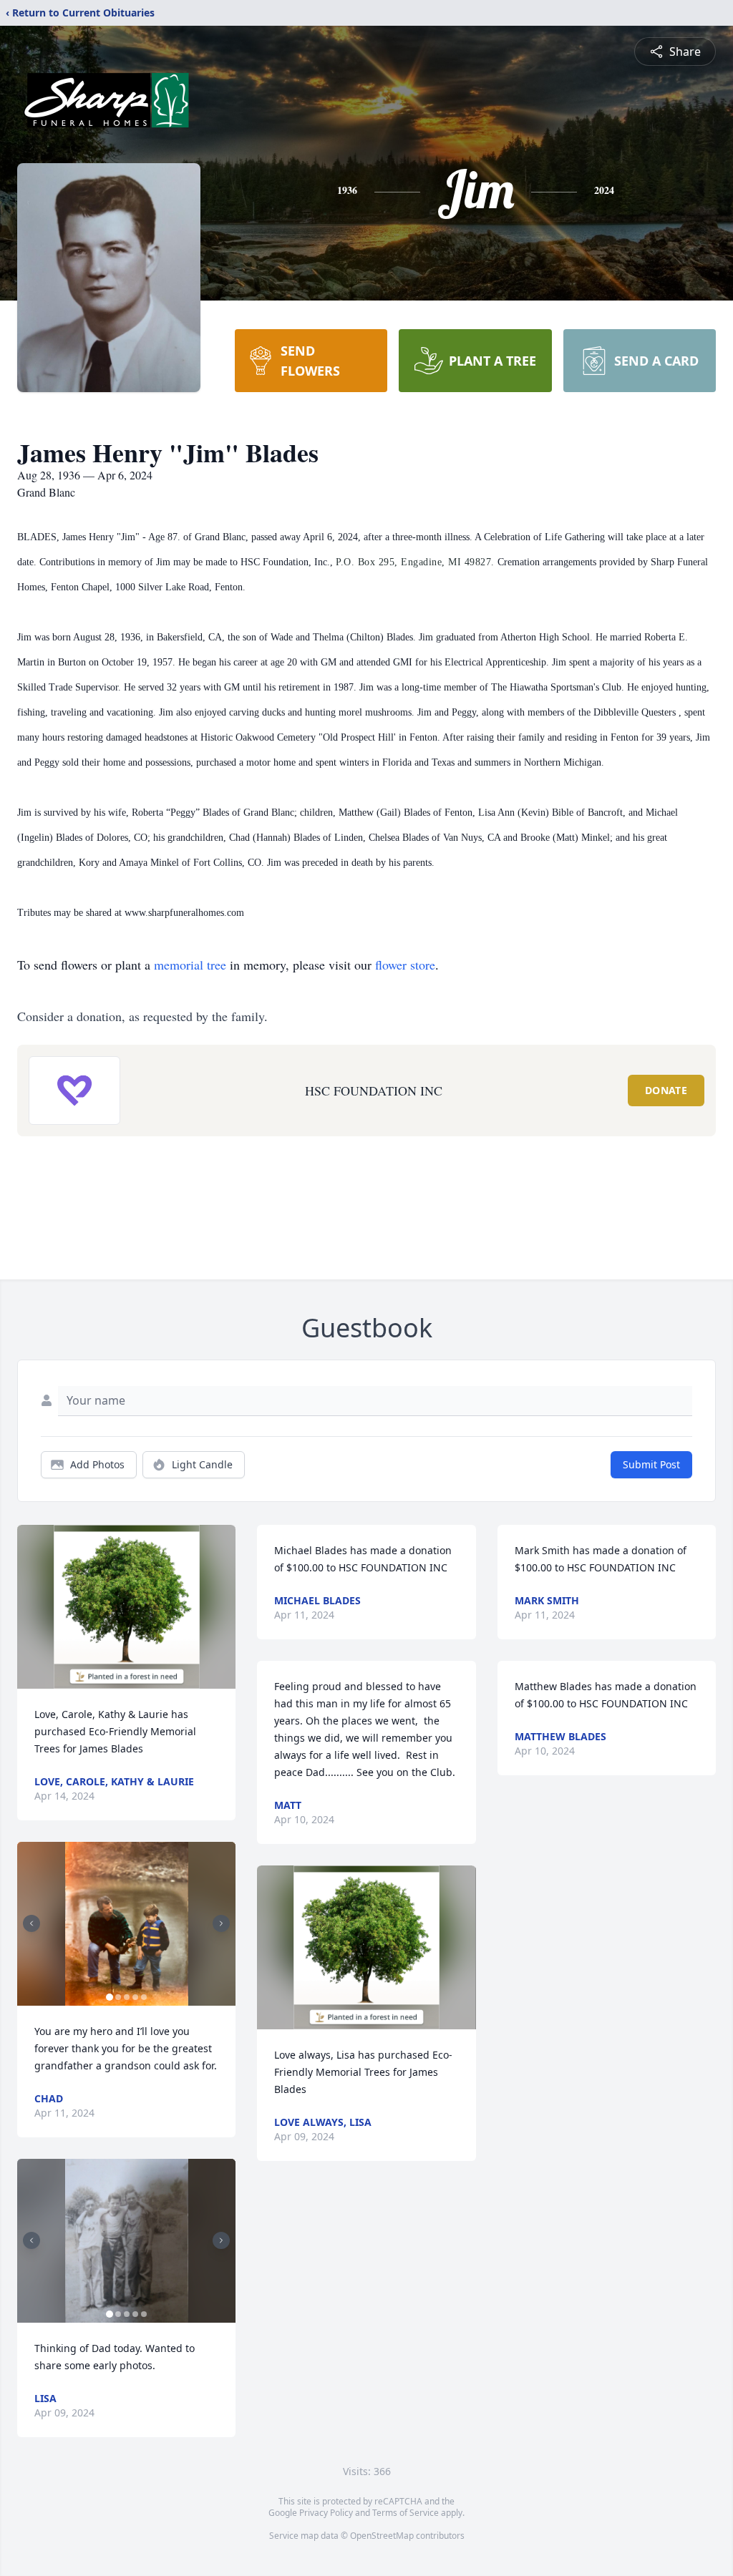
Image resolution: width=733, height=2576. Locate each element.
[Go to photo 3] (127, 1997)
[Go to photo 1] (110, 1997)
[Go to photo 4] (135, 1997)
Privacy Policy (326, 2513)
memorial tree (190, 965)
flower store (405, 965)
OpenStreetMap (382, 2536)
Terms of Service (406, 2513)
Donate (666, 1090)
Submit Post (651, 1464)
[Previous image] (31, 1923)
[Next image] (221, 1923)
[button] (127, 1607)
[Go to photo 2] (118, 1997)
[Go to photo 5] (144, 1997)
